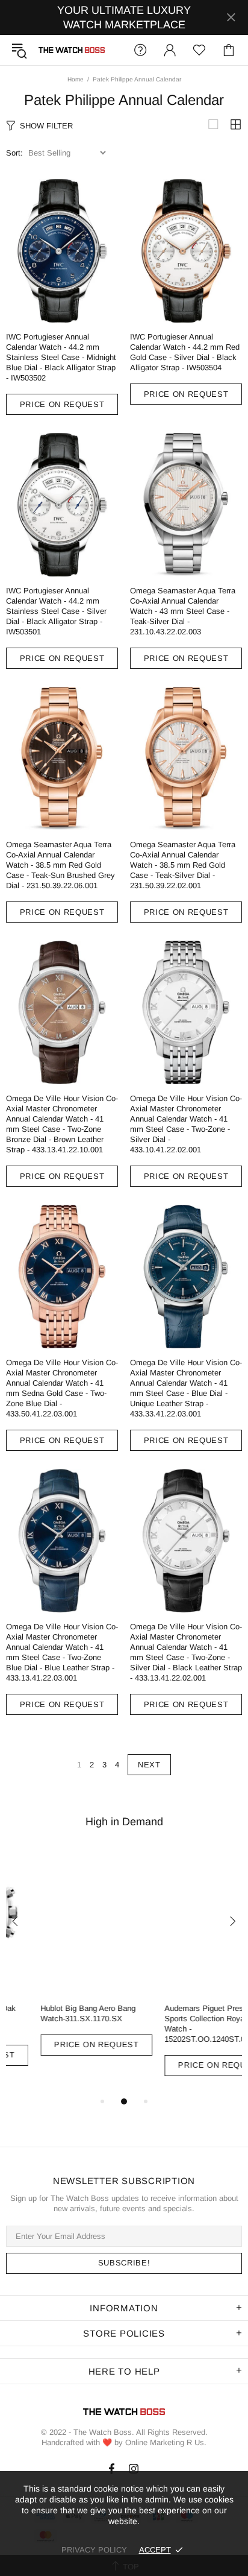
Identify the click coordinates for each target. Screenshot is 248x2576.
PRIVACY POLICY (94, 2550)
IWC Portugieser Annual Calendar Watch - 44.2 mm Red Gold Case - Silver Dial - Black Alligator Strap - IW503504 (185, 352)
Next (149, 1765)
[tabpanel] (62, 1962)
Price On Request (62, 404)
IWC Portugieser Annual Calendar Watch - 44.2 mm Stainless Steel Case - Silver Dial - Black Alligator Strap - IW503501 (56, 611)
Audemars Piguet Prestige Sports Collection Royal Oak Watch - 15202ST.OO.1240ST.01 (179, 2024)
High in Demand (124, 1822)
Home (76, 79)
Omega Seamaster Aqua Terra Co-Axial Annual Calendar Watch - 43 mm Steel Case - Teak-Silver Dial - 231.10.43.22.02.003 (183, 611)
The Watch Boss (72, 50)
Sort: (14, 153)
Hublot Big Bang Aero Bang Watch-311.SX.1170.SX (54, 2013)
